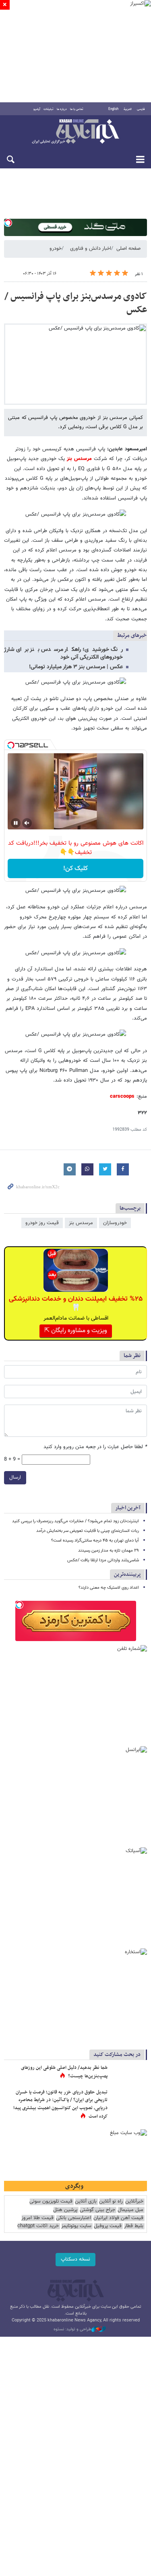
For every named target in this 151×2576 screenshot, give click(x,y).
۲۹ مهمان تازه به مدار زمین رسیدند (109, 1551)
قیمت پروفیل (108, 2226)
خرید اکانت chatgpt (38, 2226)
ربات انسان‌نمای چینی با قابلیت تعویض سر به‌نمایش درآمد (88, 1531)
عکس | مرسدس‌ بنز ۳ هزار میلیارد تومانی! (76, 667)
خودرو (56, 249)
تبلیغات (49, 109)
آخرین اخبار (128, 1508)
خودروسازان (115, 1223)
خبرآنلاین (75, 132)
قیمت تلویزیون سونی (51, 2202)
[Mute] (27, 823)
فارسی (141, 109)
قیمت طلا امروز (37, 2218)
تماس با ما (77, 109)
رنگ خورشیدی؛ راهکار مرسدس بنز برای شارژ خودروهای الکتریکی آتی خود (63, 654)
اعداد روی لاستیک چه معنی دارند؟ (109, 1588)
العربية (128, 109)
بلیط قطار (134, 2226)
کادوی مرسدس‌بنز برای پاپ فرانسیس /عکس (76, 303)
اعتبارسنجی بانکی (73, 2218)
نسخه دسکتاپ (75, 2259)
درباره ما (62, 109)
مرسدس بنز (81, 1223)
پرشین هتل (65, 2210)
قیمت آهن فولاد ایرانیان (118, 2218)
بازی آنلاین (86, 2202)
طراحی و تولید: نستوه (72, 2329)
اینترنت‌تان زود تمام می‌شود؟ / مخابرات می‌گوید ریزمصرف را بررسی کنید (75, 1521)
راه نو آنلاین (111, 2202)
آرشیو (37, 109)
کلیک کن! (75, 869)
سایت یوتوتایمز (76, 2226)
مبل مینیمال (130, 2210)
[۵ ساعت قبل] (129, 2076)
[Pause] (16, 823)
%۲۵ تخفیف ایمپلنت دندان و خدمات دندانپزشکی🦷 (76, 1304)
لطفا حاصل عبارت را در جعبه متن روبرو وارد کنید (95, 1447)
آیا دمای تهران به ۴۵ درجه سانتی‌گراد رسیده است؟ (95, 1541)
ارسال (15, 1478)
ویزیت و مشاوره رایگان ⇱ (76, 1331)
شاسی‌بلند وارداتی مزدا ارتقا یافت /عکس (103, 1560)
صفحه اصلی (128, 249)
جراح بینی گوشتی (97, 2210)
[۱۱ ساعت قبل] (129, 2101)
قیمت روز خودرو (42, 1223)
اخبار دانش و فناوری (91, 249)
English (113, 109)
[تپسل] (8, 223)
